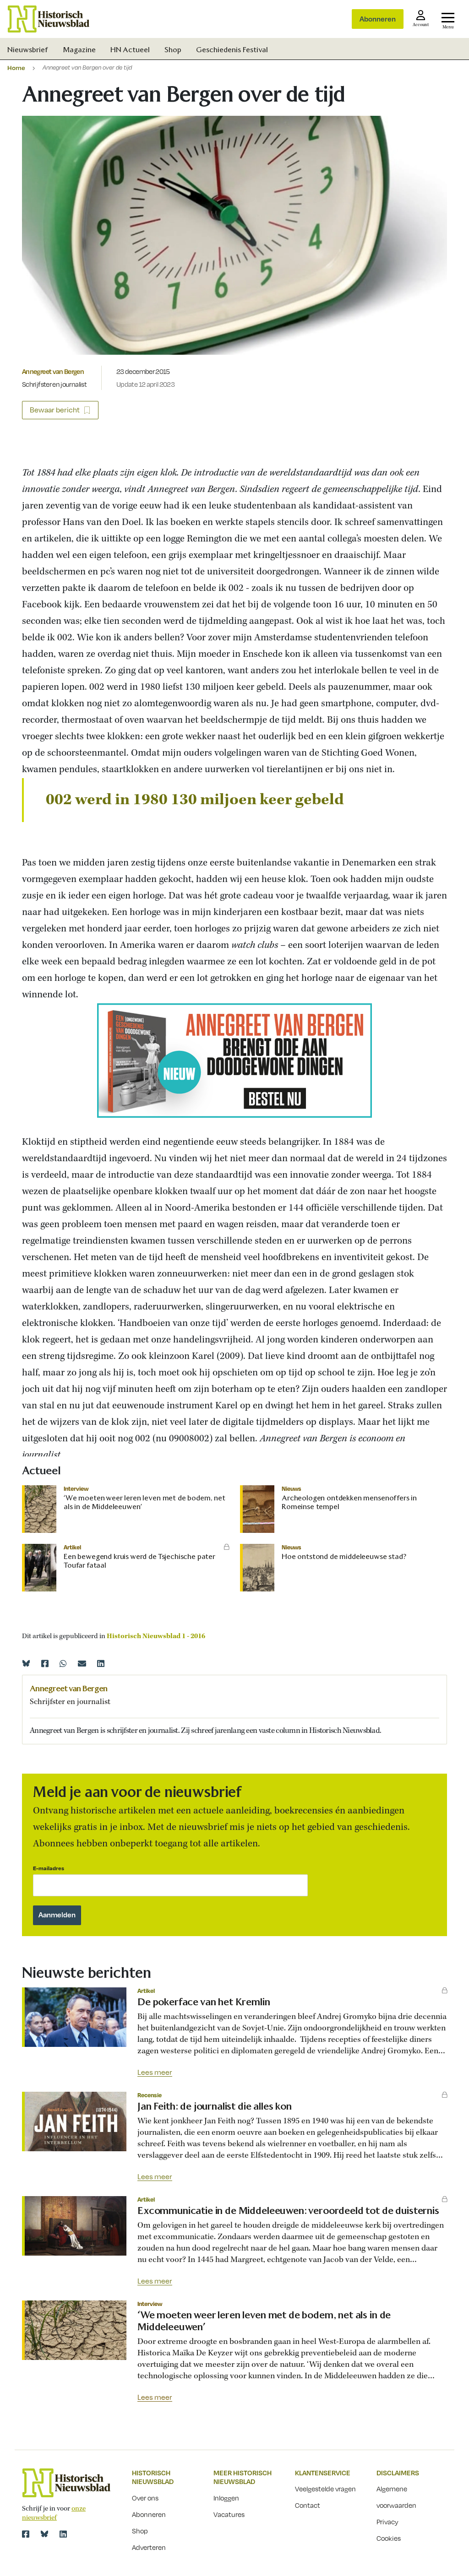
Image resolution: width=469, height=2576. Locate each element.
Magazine (79, 50)
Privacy (387, 2522)
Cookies (389, 2538)
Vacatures (229, 2514)
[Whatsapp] (63, 1663)
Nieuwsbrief (28, 50)
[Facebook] (45, 1663)
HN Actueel (130, 50)
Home (16, 68)
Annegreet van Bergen (53, 371)
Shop (173, 50)
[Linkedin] (101, 1663)
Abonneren (378, 19)
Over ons (145, 2498)
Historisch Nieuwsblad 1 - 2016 (156, 1636)
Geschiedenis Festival (232, 50)
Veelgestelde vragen (325, 2489)
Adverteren (149, 2547)
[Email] (82, 1663)
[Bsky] (44, 2534)
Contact (308, 2505)
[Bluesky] (26, 1663)
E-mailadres (49, 1868)
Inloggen (226, 2498)
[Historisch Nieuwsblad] (49, 19)
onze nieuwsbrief (54, 2513)
